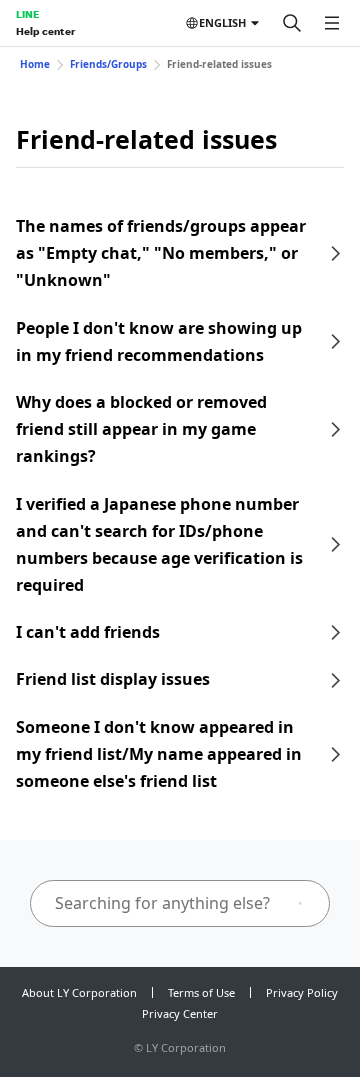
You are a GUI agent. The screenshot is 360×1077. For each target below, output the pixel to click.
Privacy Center (180, 1013)
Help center (45, 31)
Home (35, 64)
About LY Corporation (79, 992)
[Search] (292, 23)
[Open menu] (332, 23)
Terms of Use (201, 992)
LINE (27, 14)
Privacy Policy (302, 992)
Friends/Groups (108, 64)
